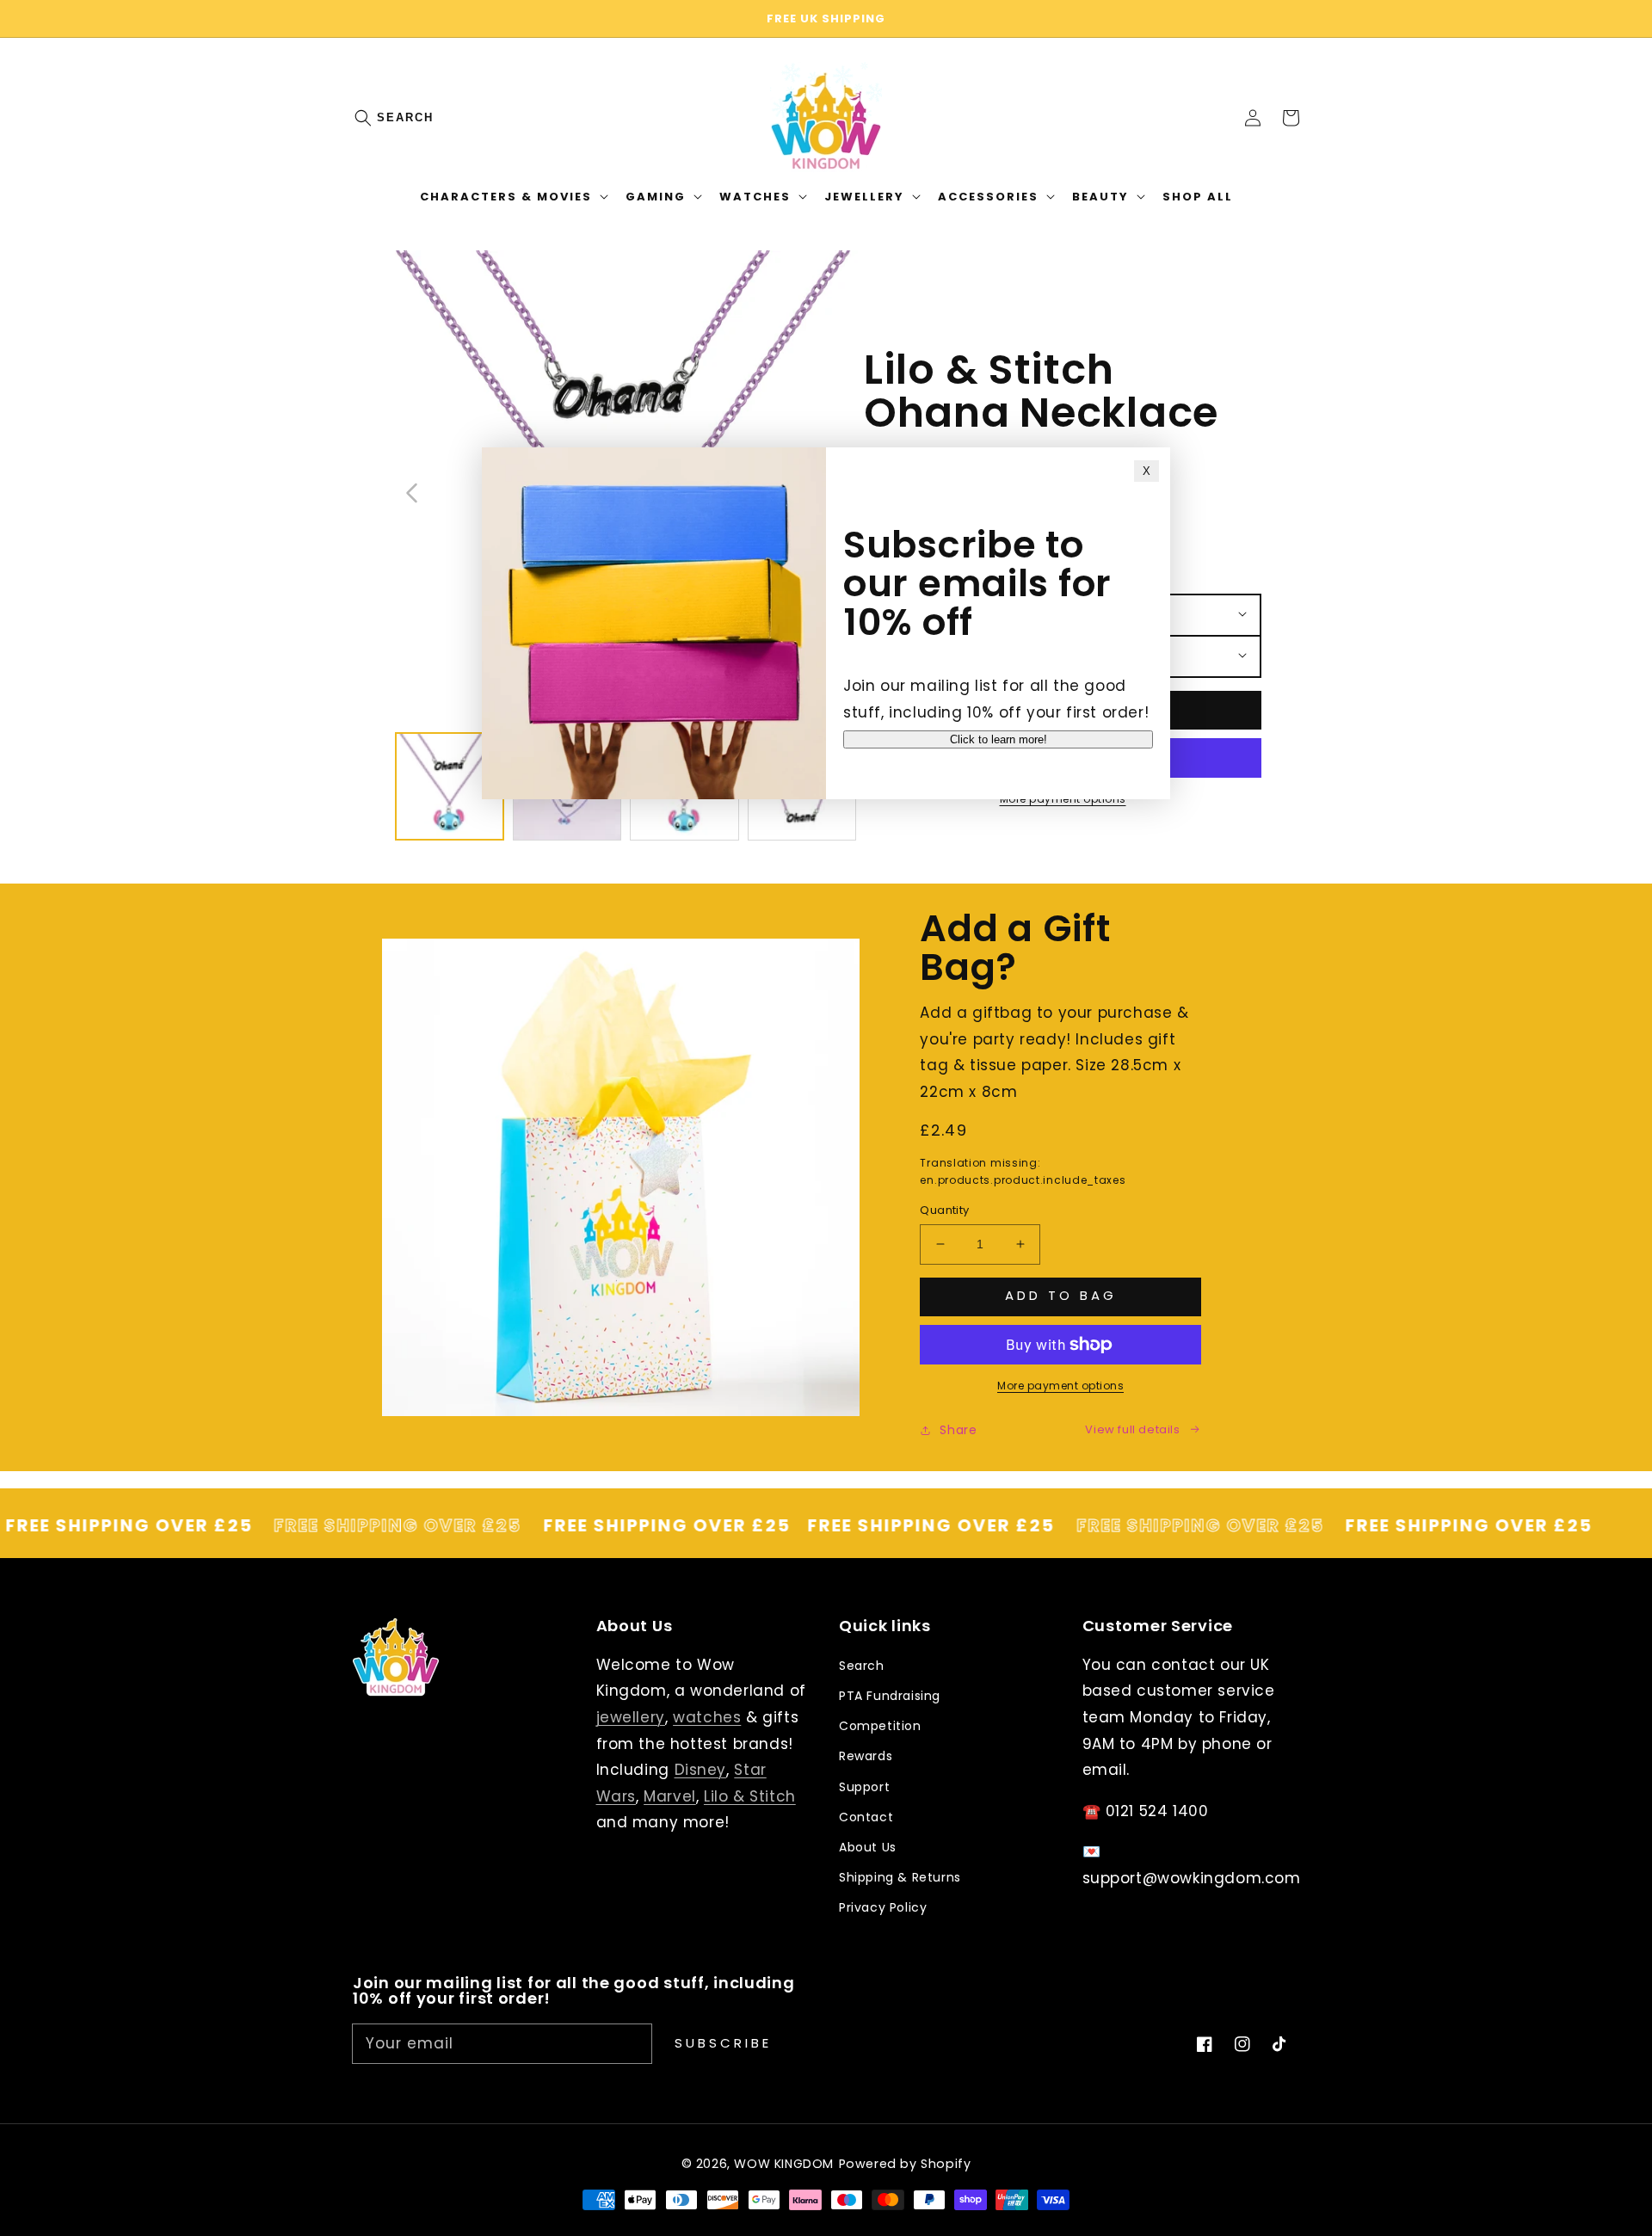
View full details (1132, 1429)
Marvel (670, 1796)
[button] (372, 118)
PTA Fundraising (890, 1696)
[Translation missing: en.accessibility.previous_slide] (413, 491)
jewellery (631, 1717)
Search (405, 117)
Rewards (866, 1756)
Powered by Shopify (905, 2164)
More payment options (1060, 1386)
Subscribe (723, 2043)
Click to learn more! (999, 739)
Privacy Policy (883, 1907)
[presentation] (380, 118)
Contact (866, 1817)
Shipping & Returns (900, 1877)
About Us (868, 1847)
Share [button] (958, 1430)
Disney (701, 1770)
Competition (880, 1726)
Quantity (944, 1210)
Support (864, 1787)
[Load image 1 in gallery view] (450, 787)
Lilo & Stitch (750, 1796)
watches (707, 1717)
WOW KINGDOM (784, 2164)
